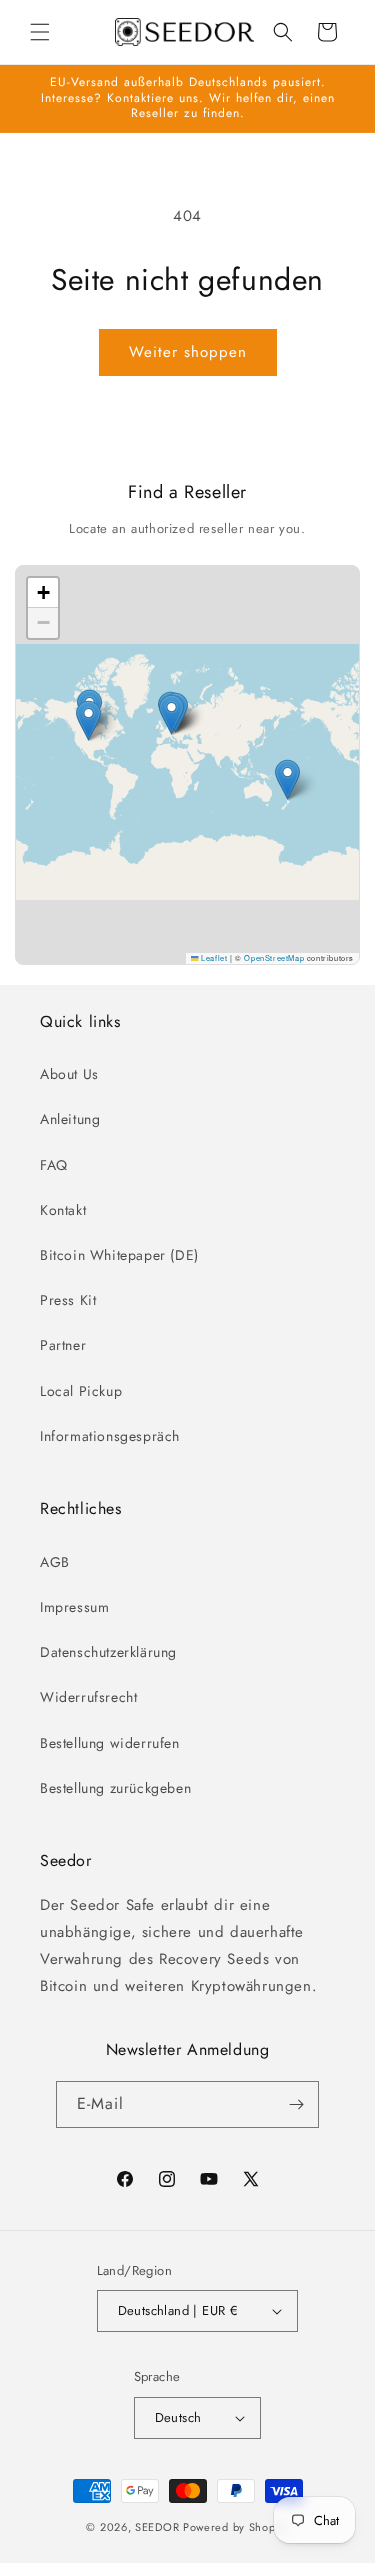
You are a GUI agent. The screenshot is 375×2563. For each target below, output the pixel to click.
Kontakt (63, 1210)
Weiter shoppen (188, 352)
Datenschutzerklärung (108, 1652)
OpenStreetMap (274, 957)
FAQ (54, 1165)
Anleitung (70, 1119)
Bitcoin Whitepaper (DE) (119, 1255)
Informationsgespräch (110, 1436)
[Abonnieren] (296, 2104)
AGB (55, 1562)
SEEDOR (157, 2527)
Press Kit (68, 1300)
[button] (40, 32)
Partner (63, 1345)
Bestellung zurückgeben (115, 1788)
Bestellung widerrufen (110, 1743)
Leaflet (213, 957)
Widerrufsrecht (88, 1697)
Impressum (74, 1607)
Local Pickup (81, 1391)
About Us (69, 1074)
